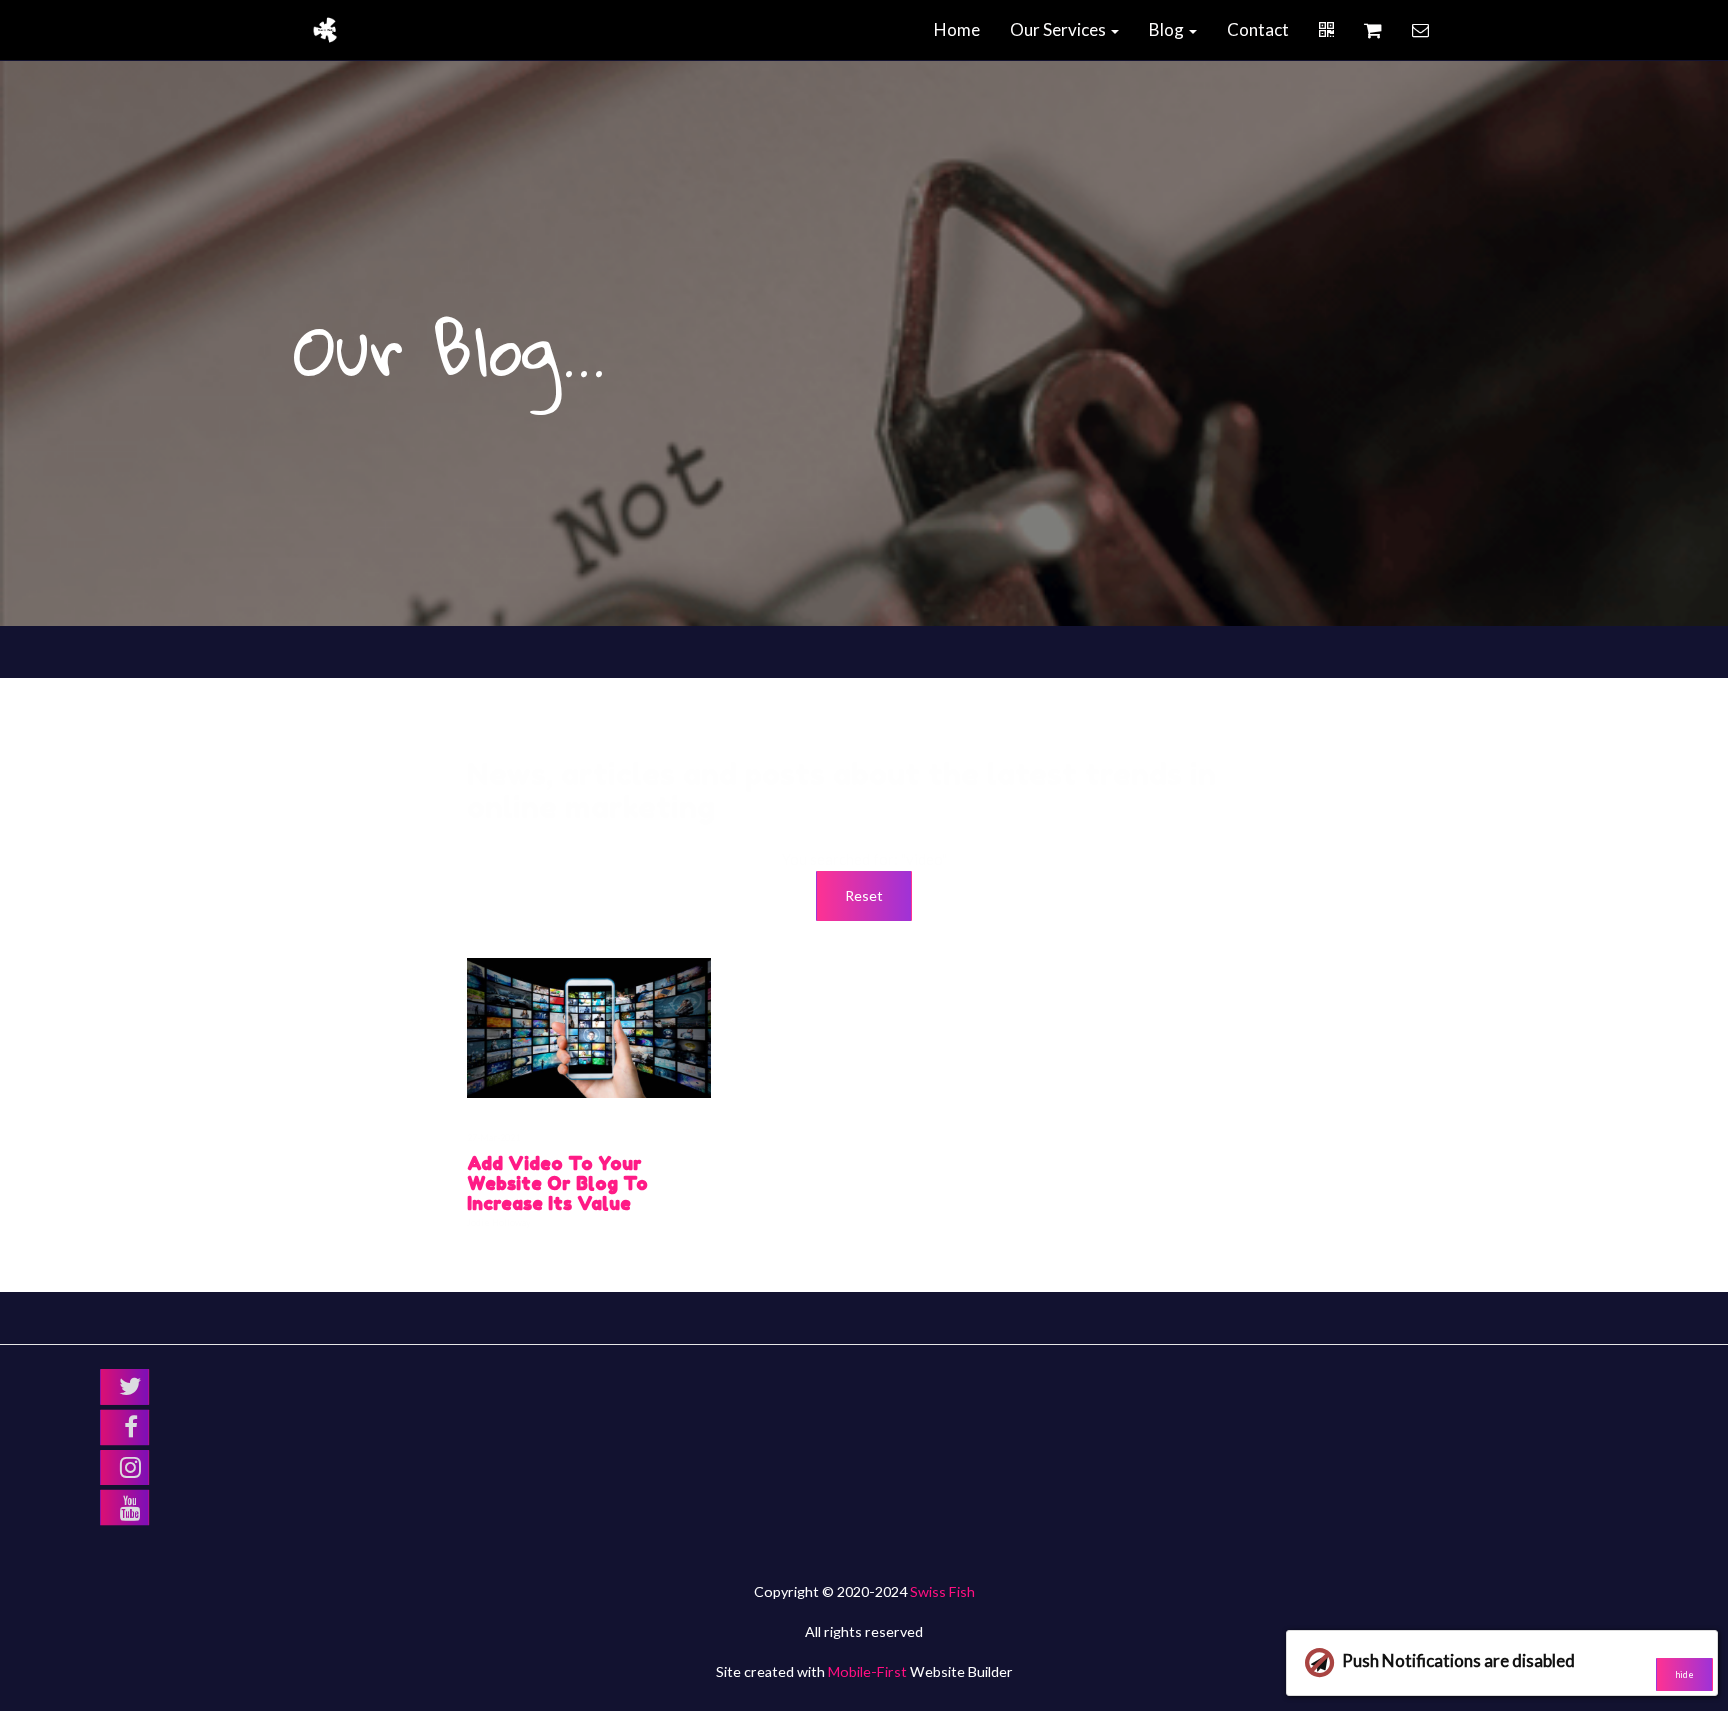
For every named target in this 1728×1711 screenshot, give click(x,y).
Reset (864, 895)
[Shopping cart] (1373, 30)
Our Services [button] (1059, 29)
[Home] (325, 30)
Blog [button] (1168, 29)
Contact (1258, 29)
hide (1684, 1674)
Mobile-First (867, 1671)
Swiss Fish (942, 1591)
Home (957, 29)
